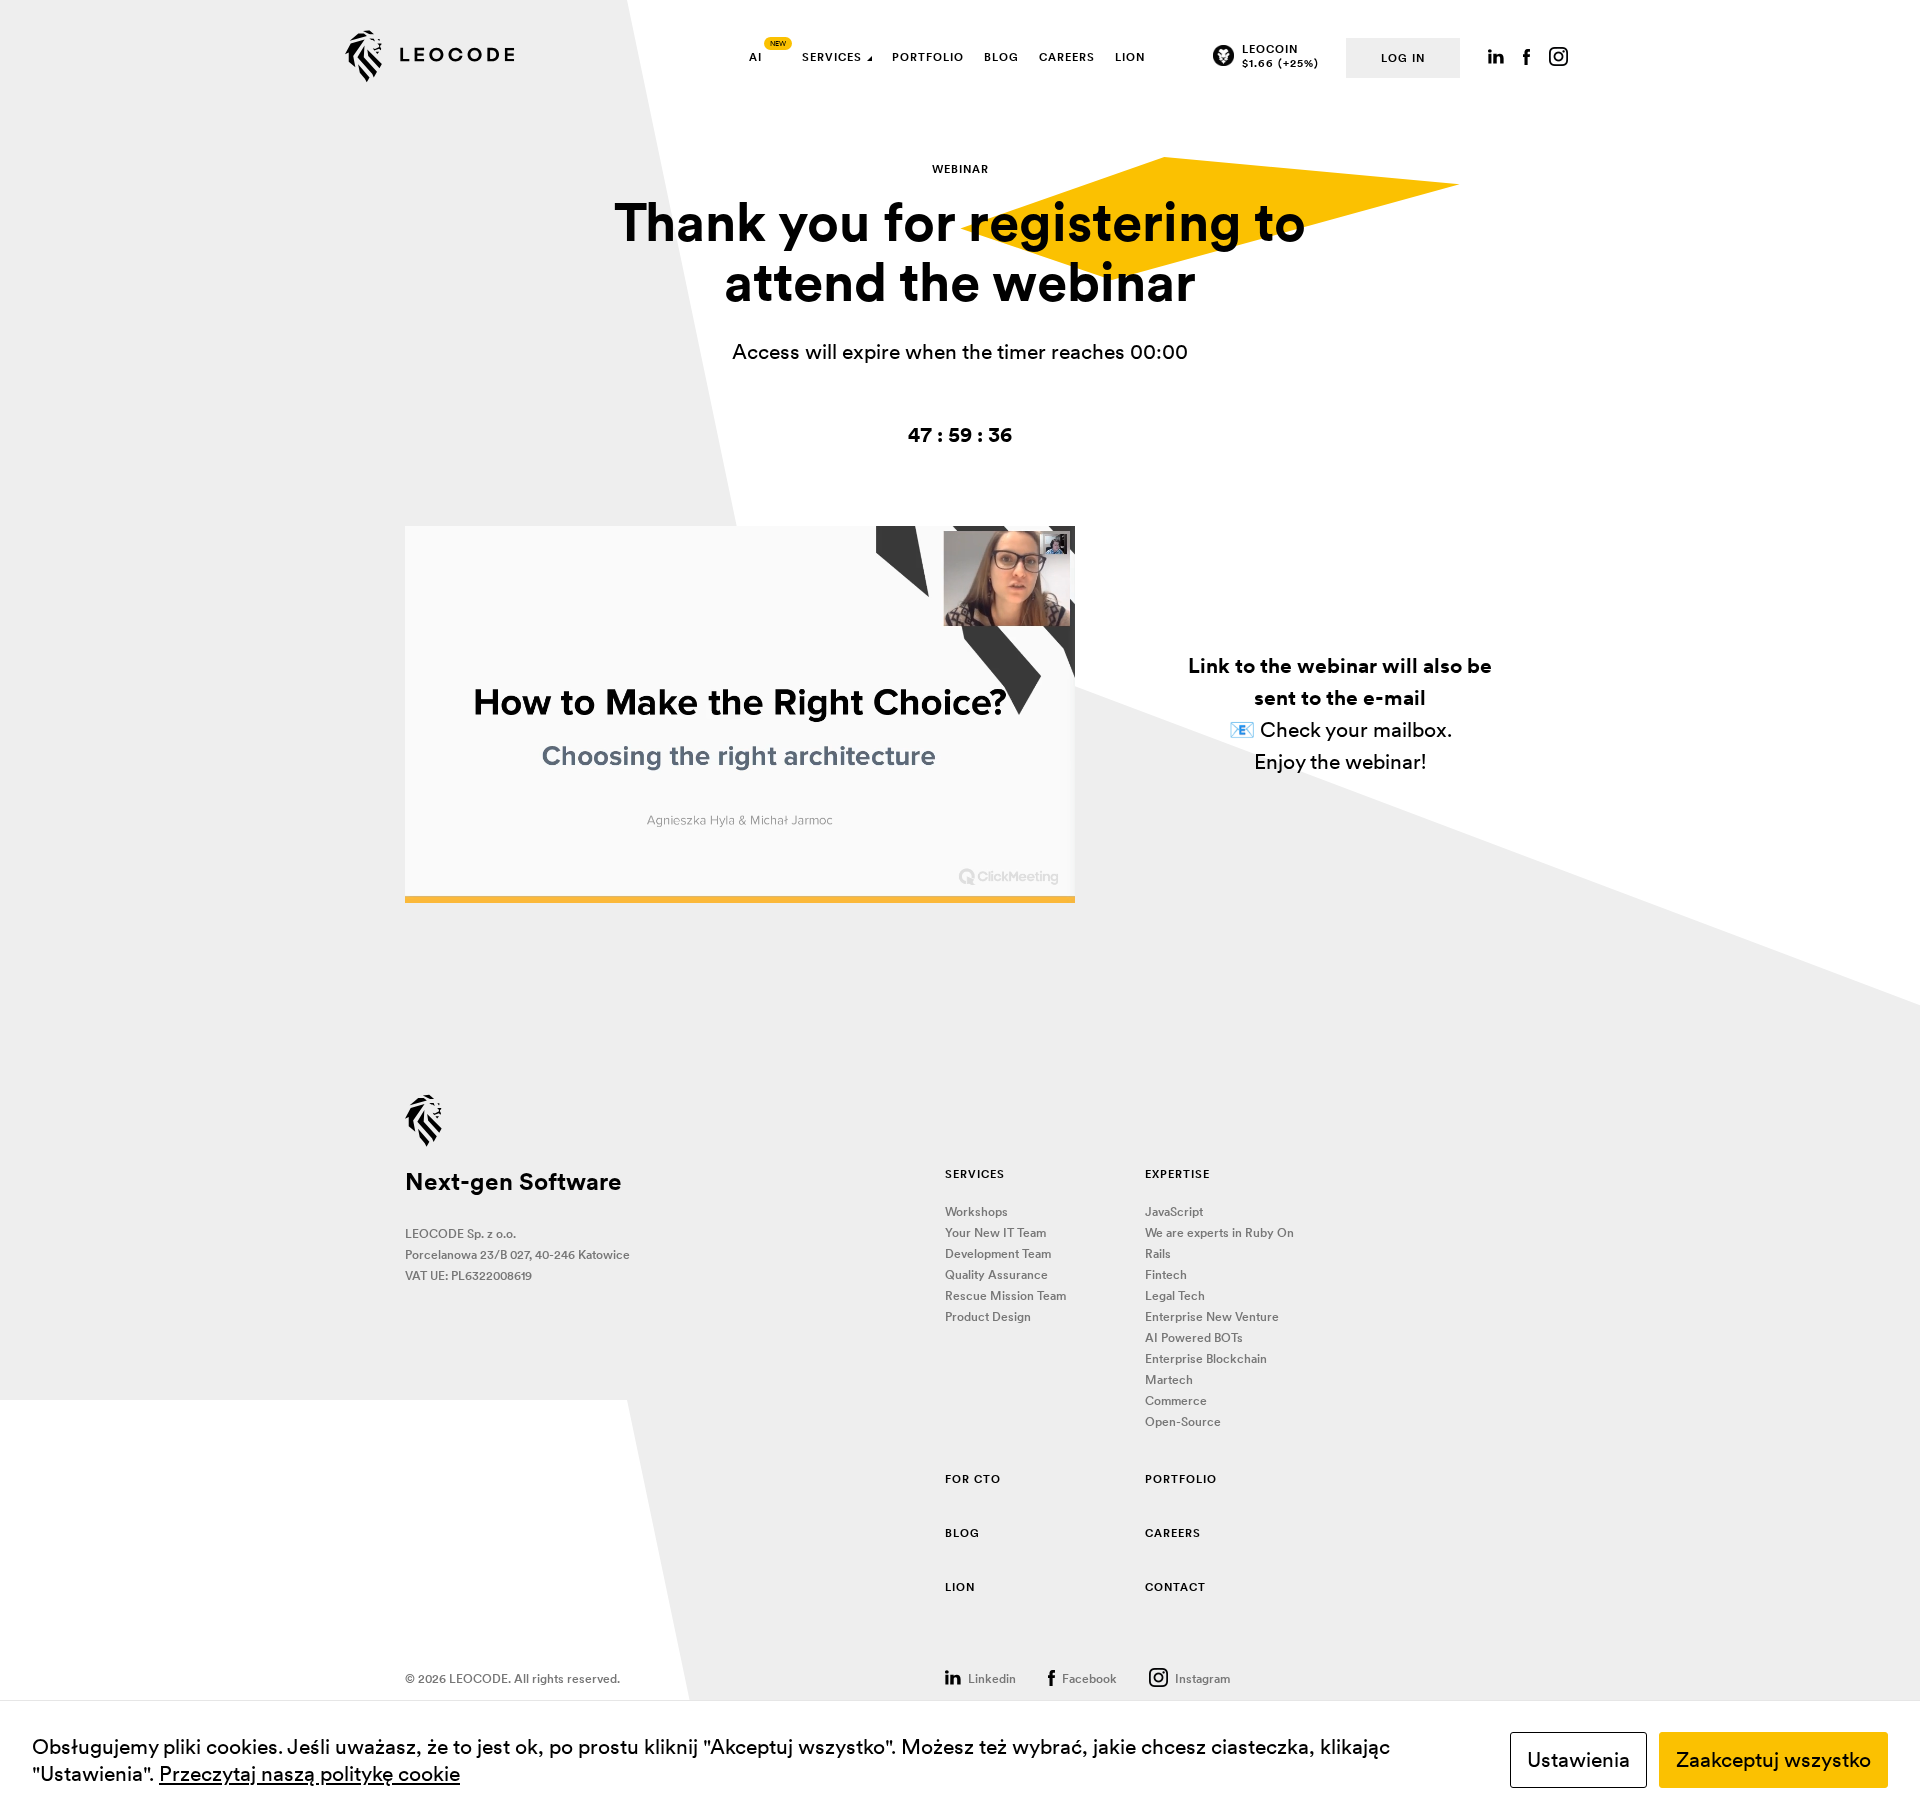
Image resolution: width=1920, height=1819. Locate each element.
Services (832, 57)
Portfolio (928, 57)
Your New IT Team (995, 1232)
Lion (1130, 57)
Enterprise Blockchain (1206, 1358)
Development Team (998, 1253)
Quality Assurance (996, 1274)
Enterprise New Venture (1212, 1316)
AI (755, 57)
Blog (1001, 57)
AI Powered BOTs (1194, 1337)
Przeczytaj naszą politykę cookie (309, 1773)
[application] (740, 714)
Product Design (988, 1316)
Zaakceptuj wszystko (1773, 1759)
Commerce (1176, 1400)
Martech (1169, 1379)
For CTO (973, 1479)
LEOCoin (1270, 49)
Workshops (976, 1211)
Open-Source (1183, 1421)
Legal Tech (1175, 1295)
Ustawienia (1578, 1759)
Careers (1067, 57)
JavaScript (1174, 1211)
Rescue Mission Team (1005, 1295)
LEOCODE (430, 57)
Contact (1175, 1587)
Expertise (1177, 1174)
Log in (1403, 58)
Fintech (1166, 1274)
